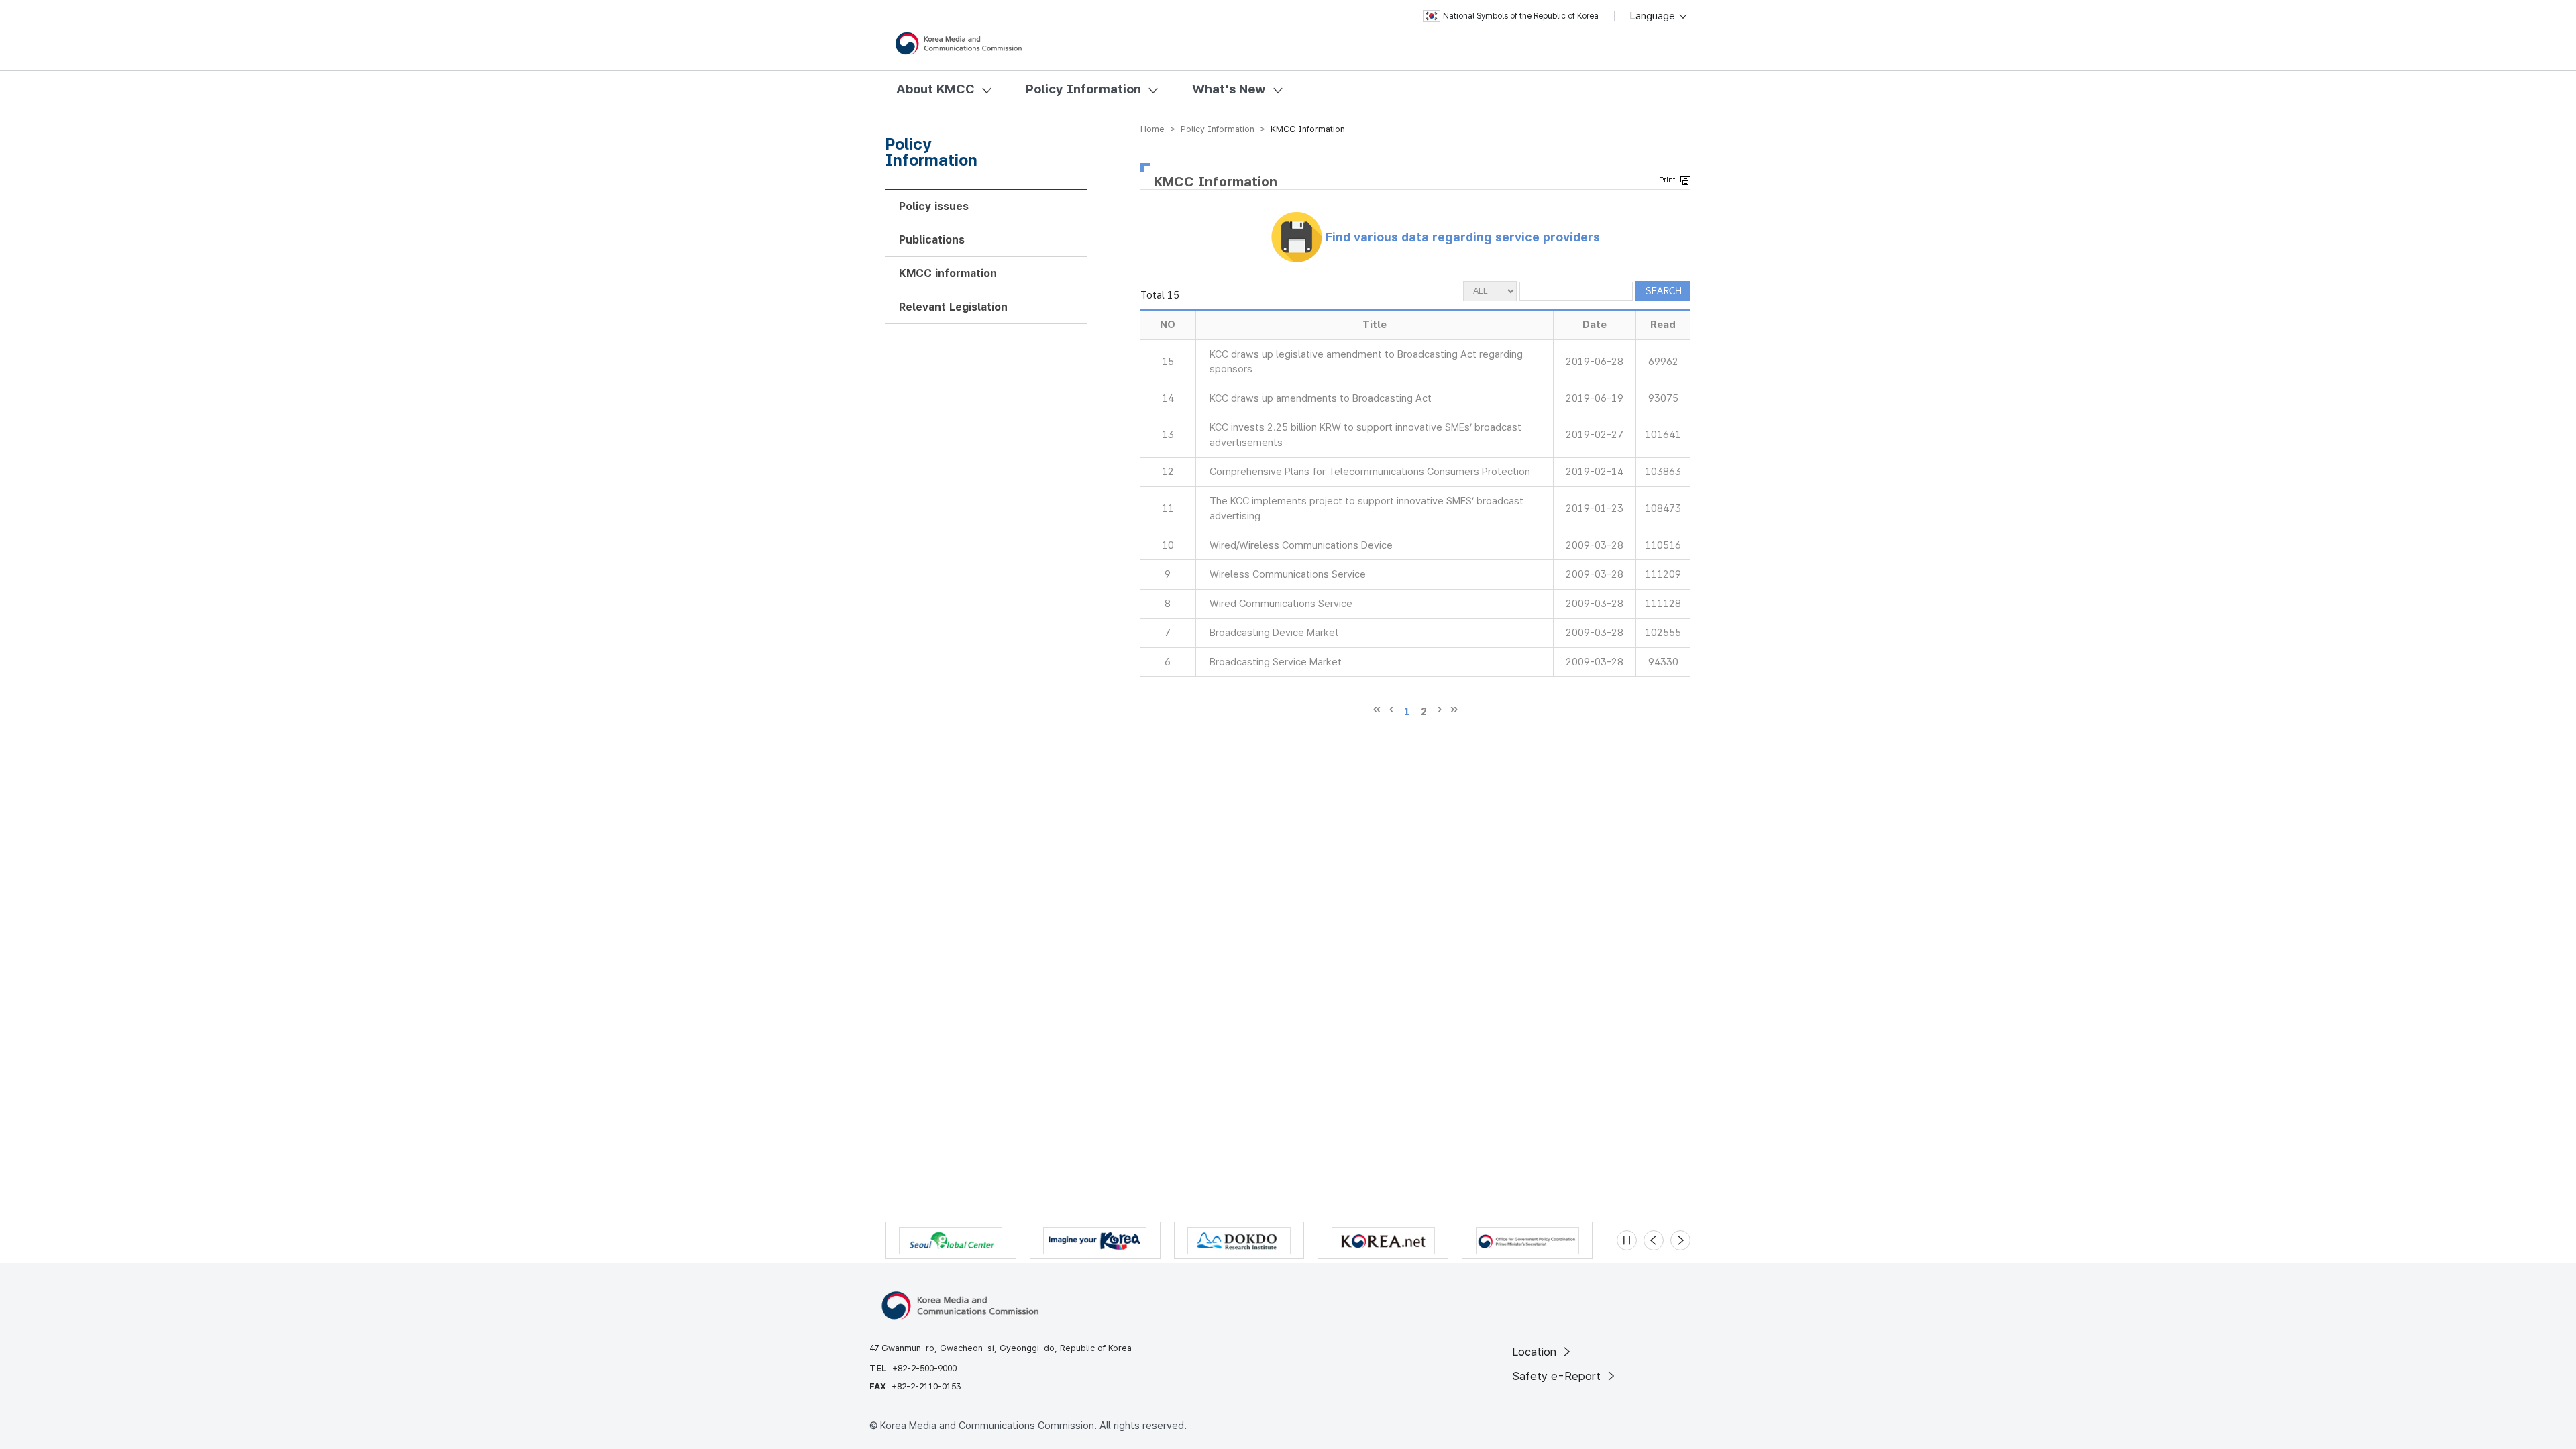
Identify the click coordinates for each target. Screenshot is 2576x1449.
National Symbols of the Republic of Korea (1521, 16)
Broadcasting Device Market (1274, 633)
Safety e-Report (1558, 1376)
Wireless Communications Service (1288, 574)
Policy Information (1083, 89)
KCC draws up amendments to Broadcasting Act (1321, 398)
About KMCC (935, 89)
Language (1654, 16)
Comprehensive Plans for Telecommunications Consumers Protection (1370, 472)
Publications (932, 240)
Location (1536, 1352)
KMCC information (948, 273)
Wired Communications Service (1281, 604)
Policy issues (934, 206)
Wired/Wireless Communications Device (1301, 545)
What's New (1229, 89)
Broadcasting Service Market (1276, 662)
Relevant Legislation (953, 307)
